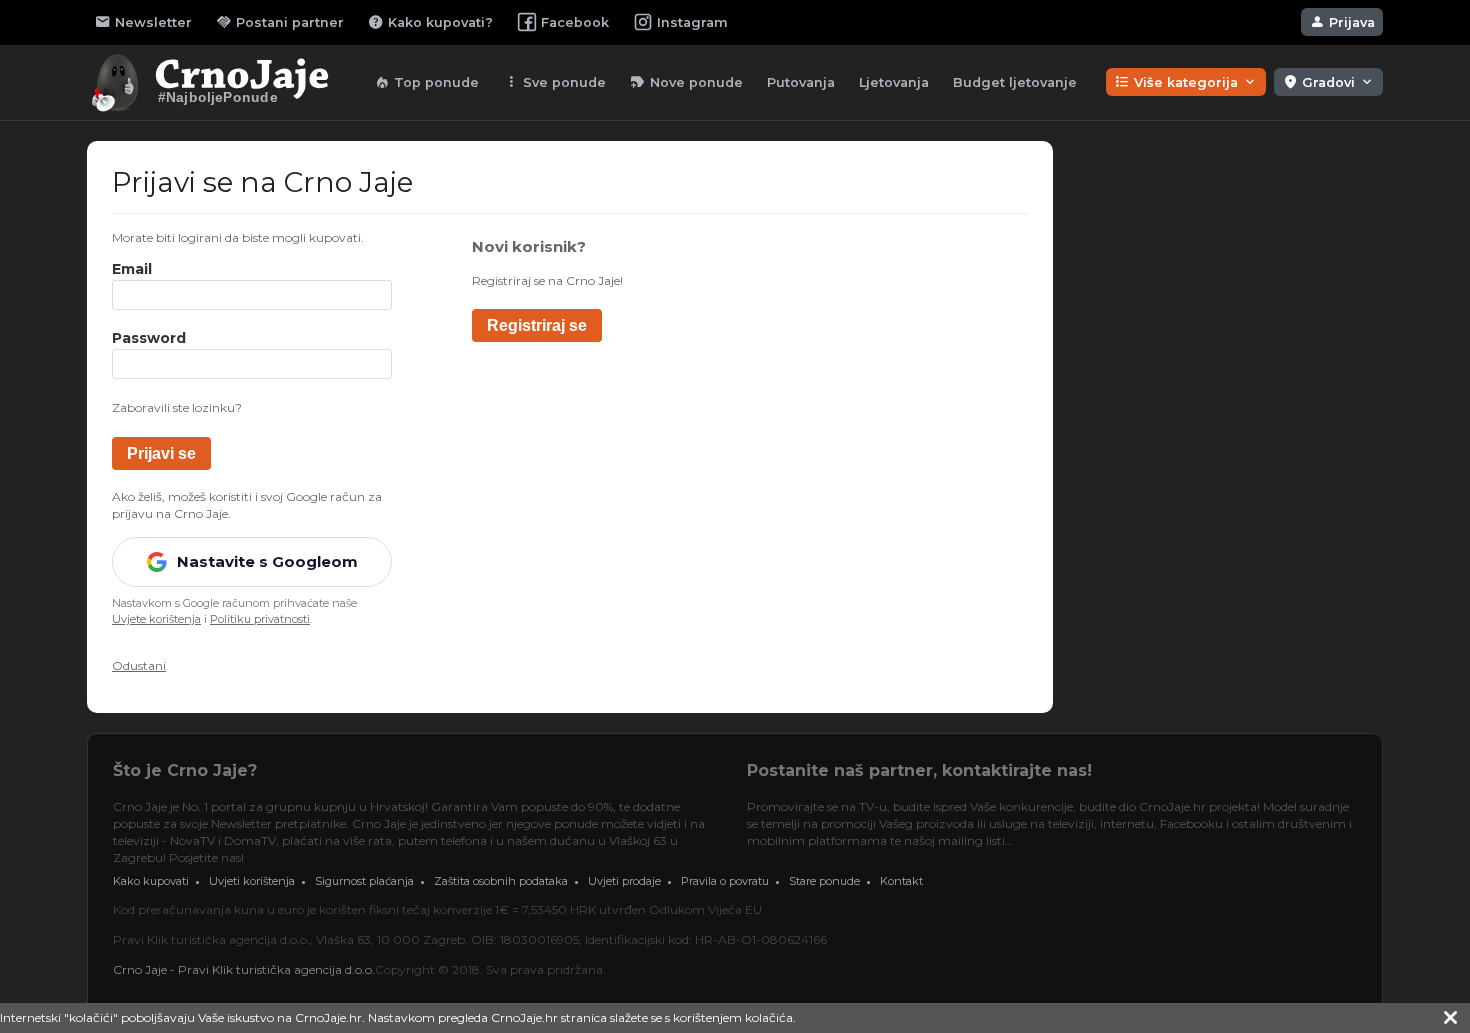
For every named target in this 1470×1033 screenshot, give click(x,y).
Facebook (575, 22)
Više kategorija (1186, 82)
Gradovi (1328, 82)
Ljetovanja (894, 82)
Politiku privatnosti (260, 619)
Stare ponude (824, 881)
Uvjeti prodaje (624, 881)
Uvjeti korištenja (252, 881)
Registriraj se (537, 325)
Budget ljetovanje (1015, 82)
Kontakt (901, 881)
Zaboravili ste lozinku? (177, 407)
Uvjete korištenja (156, 619)
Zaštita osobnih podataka (501, 881)
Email (132, 269)
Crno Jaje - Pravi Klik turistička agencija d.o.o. (244, 969)
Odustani (139, 665)
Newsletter (143, 22)
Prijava (1342, 22)
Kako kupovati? (430, 22)
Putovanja (801, 82)
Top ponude (426, 82)
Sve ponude (554, 82)
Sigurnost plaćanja (364, 881)
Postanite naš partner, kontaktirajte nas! (919, 770)
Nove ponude (686, 82)
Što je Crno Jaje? (185, 770)
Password (149, 338)
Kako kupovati (151, 881)
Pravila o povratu (725, 881)
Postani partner (280, 22)
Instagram (692, 22)
